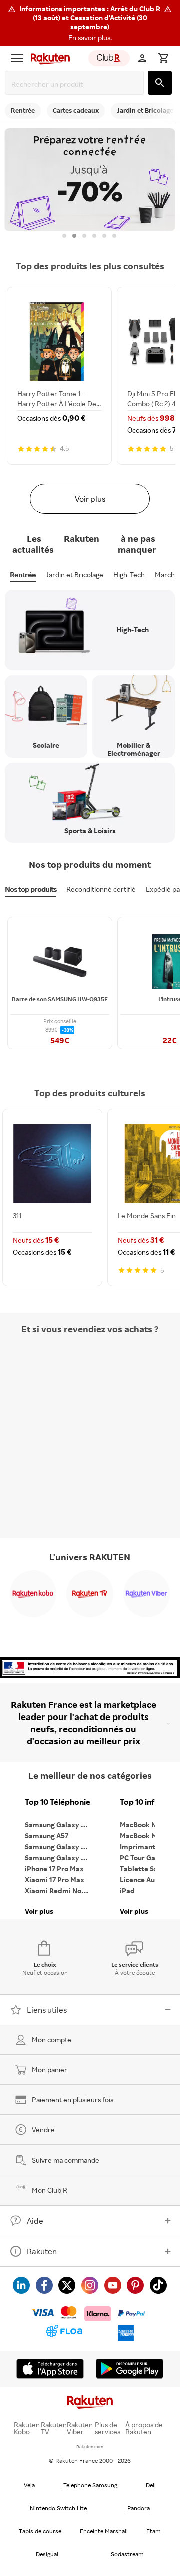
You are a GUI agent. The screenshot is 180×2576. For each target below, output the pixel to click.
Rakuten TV (54, 2428)
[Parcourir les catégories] (17, 58)
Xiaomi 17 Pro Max (55, 1879)
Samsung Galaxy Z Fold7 (60, 1857)
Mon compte (52, 2040)
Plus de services (108, 2428)
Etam (154, 2531)
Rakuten (42, 2251)
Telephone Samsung (90, 2485)
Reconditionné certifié (101, 889)
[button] (90, 23)
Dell (151, 2485)
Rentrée (23, 574)
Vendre (43, 2130)
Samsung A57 (47, 1835)
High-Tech (129, 574)
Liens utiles (47, 2010)
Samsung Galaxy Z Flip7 (60, 1846)
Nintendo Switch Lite (58, 2508)
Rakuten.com (90, 2447)
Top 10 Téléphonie (58, 1802)
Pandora (139, 2508)
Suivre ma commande (66, 2160)
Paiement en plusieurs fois (73, 2100)
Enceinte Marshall (104, 2531)
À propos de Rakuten (144, 2428)
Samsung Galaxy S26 (59, 1824)
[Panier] (163, 58)
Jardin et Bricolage (75, 574)
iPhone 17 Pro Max (54, 1868)
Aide (35, 2221)
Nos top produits (31, 889)
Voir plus (90, 499)
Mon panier (50, 2070)
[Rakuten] (48, 58)
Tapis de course (40, 2531)
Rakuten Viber (80, 2428)
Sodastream (127, 2554)
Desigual (47, 2554)
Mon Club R (50, 2190)
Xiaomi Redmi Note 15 (60, 1890)
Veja (29, 2485)
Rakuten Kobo (27, 2428)
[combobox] (76, 84)
